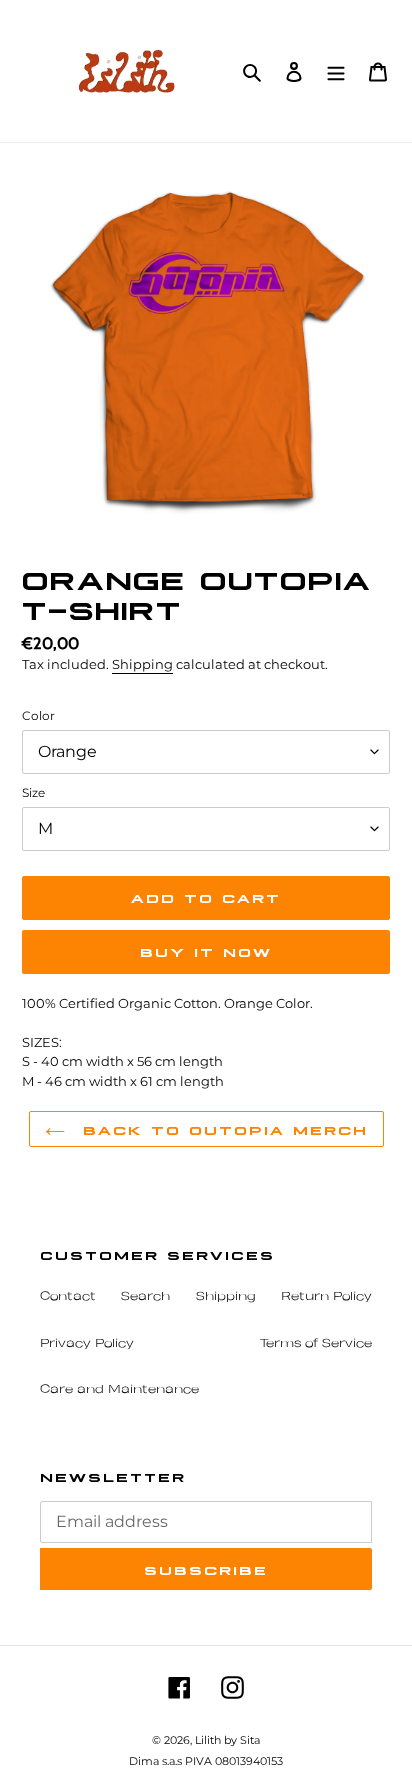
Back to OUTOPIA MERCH (221, 1129)
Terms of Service (316, 1344)
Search (145, 1297)
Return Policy (326, 1297)
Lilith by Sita (227, 1740)
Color (38, 715)
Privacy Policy (87, 1344)
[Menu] (336, 70)
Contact (68, 1297)
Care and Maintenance (119, 1390)
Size (33, 792)
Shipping (142, 664)
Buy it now (206, 951)
